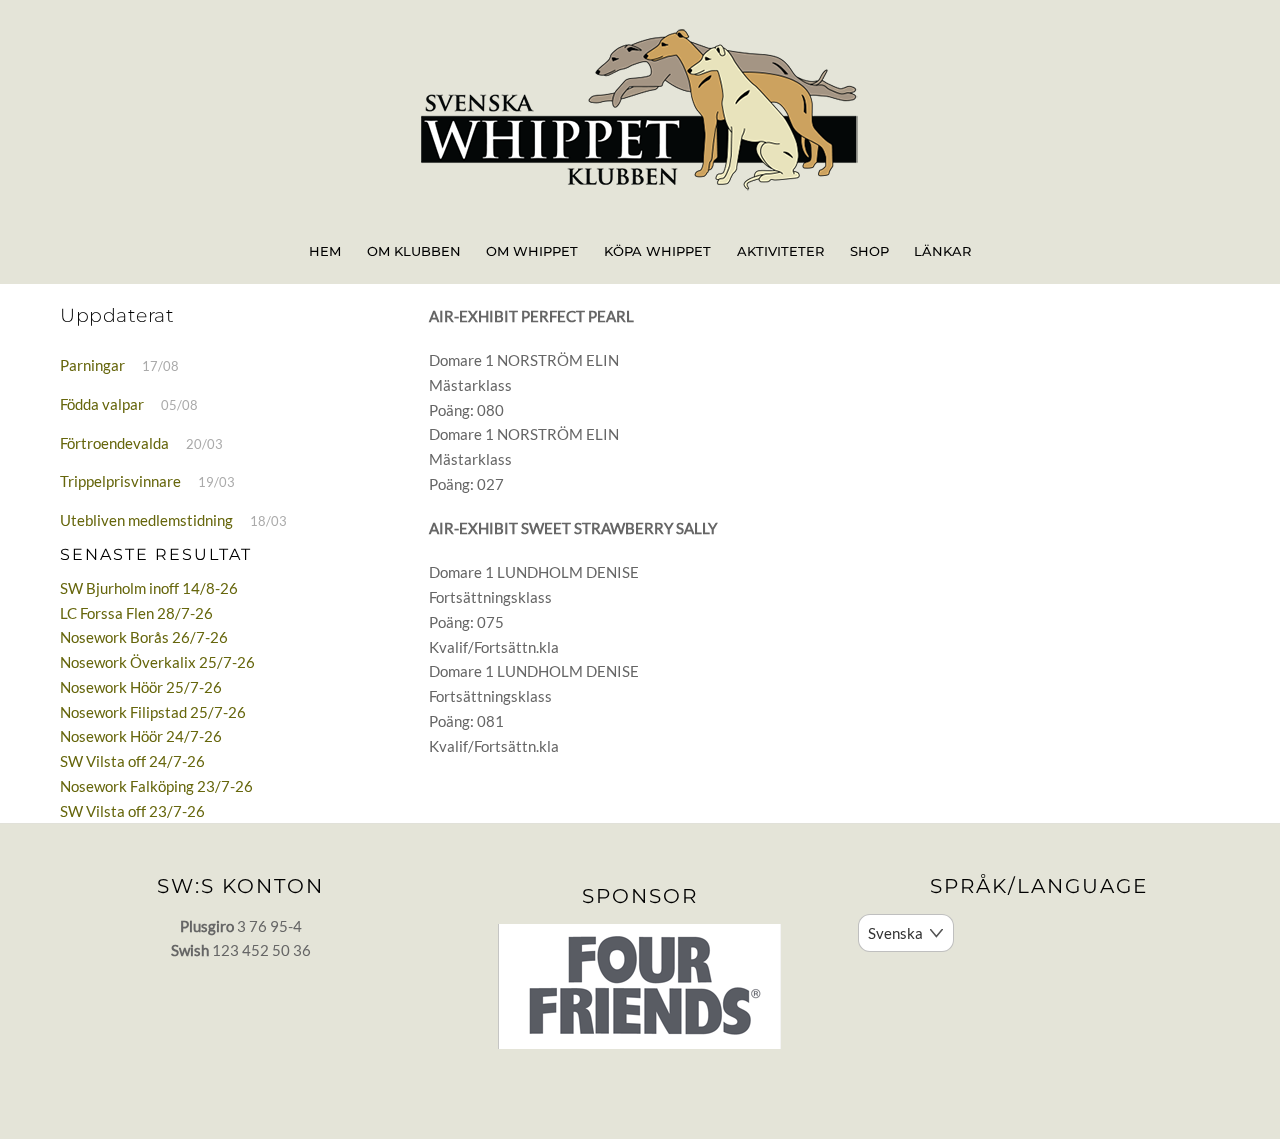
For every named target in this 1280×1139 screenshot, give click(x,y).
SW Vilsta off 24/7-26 (132, 761)
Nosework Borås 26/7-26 (144, 637)
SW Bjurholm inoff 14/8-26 (149, 588)
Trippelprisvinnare (120, 481)
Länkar (942, 251)
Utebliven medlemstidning (146, 520)
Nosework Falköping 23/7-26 (156, 786)
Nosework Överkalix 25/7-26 (157, 662)
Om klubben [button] (414, 251)
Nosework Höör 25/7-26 (141, 687)
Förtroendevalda (114, 443)
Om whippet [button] (532, 251)
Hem (325, 251)
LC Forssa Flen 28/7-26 (136, 613)
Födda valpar (102, 404)
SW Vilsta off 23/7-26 (132, 811)
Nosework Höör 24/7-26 (141, 736)
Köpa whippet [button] (657, 251)
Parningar (92, 365)
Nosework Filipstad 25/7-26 (153, 712)
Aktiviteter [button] (780, 251)
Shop (869, 251)
